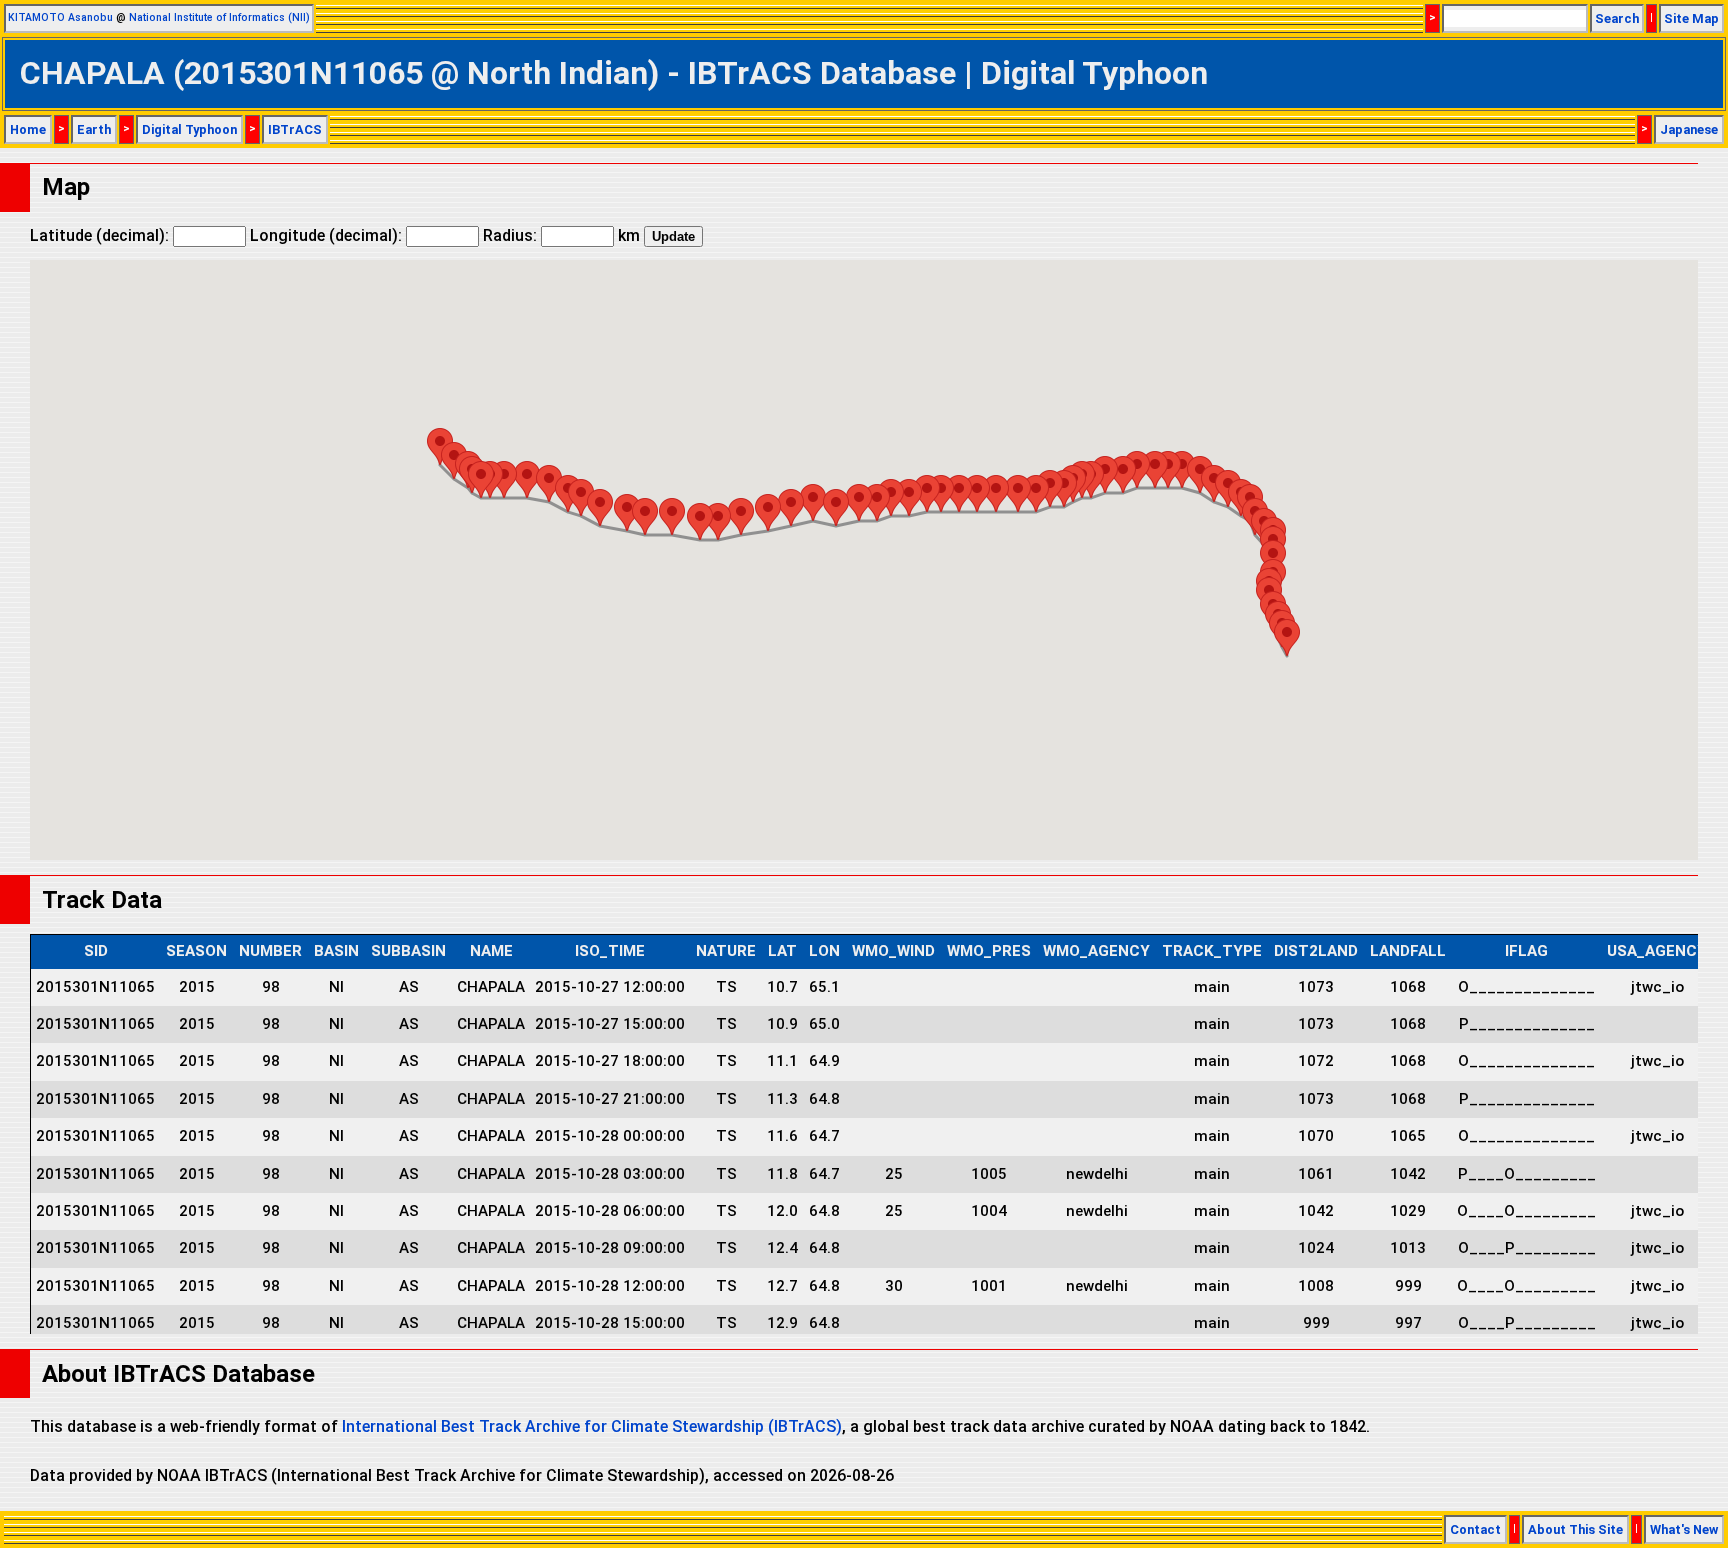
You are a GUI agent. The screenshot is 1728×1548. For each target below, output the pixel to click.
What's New (1684, 1529)
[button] (1287, 637)
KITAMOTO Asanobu (60, 17)
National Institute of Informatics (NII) (219, 17)
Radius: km (561, 235)
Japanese (1689, 129)
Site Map (1691, 18)
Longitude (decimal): (328, 235)
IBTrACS (295, 129)
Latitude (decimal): (101, 235)
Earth (94, 129)
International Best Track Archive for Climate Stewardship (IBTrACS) (592, 1426)
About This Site (1575, 1529)
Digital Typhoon (189, 129)
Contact (1475, 1529)
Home (28, 129)
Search (1617, 18)
